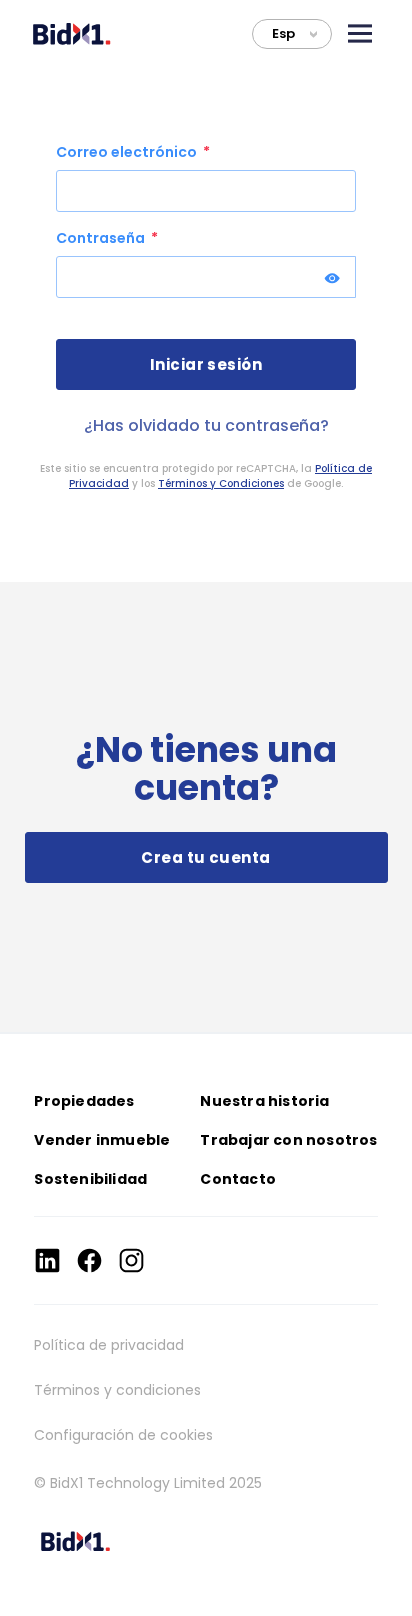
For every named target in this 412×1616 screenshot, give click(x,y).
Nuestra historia (264, 1101)
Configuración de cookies (123, 1435)
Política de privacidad (109, 1345)
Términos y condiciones (117, 1390)
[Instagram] (131, 1260)
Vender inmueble (102, 1140)
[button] (360, 33)
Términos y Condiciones (221, 483)
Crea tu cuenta (205, 857)
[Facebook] (89, 1260)
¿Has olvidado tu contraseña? (206, 425)
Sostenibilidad (90, 1179)
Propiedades (84, 1101)
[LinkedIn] (47, 1260)
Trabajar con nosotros (288, 1140)
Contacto (238, 1179)
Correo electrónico (128, 152)
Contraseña (102, 238)
